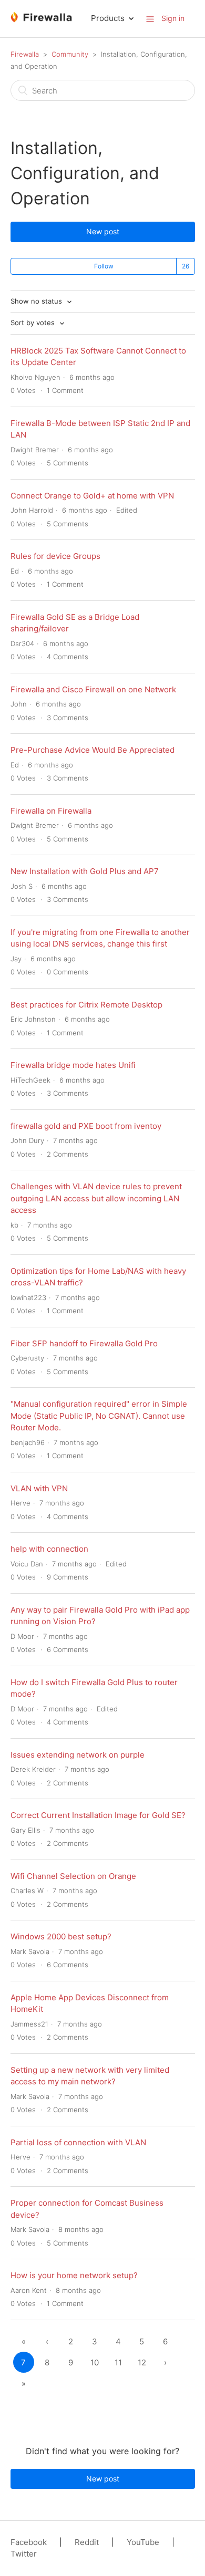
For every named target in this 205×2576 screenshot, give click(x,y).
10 (95, 2362)
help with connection (49, 1549)
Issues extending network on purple (78, 1755)
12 (142, 2362)
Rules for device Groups (55, 556)
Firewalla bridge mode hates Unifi (73, 1065)
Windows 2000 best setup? (61, 1936)
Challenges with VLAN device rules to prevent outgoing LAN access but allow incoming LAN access (96, 1198)
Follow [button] (104, 266)
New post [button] (103, 231)
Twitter (24, 2554)
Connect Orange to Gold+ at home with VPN (92, 496)
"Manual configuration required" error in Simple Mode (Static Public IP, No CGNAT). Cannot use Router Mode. (99, 1416)
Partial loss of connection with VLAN (78, 2142)
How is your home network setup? (74, 2275)
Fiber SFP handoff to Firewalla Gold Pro (84, 1343)
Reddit (87, 2542)
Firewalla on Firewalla (51, 811)
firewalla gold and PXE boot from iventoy (86, 1126)
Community (70, 54)
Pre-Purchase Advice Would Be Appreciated (93, 750)
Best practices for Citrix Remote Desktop (86, 1005)
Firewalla (25, 54)
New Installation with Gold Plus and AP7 (85, 871)
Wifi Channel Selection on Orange (73, 1876)
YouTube (143, 2542)
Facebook (29, 2542)
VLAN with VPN (39, 1488)
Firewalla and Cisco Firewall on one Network (93, 689)
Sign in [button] (173, 18)
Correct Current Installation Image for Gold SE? (98, 1815)
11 (118, 2362)
